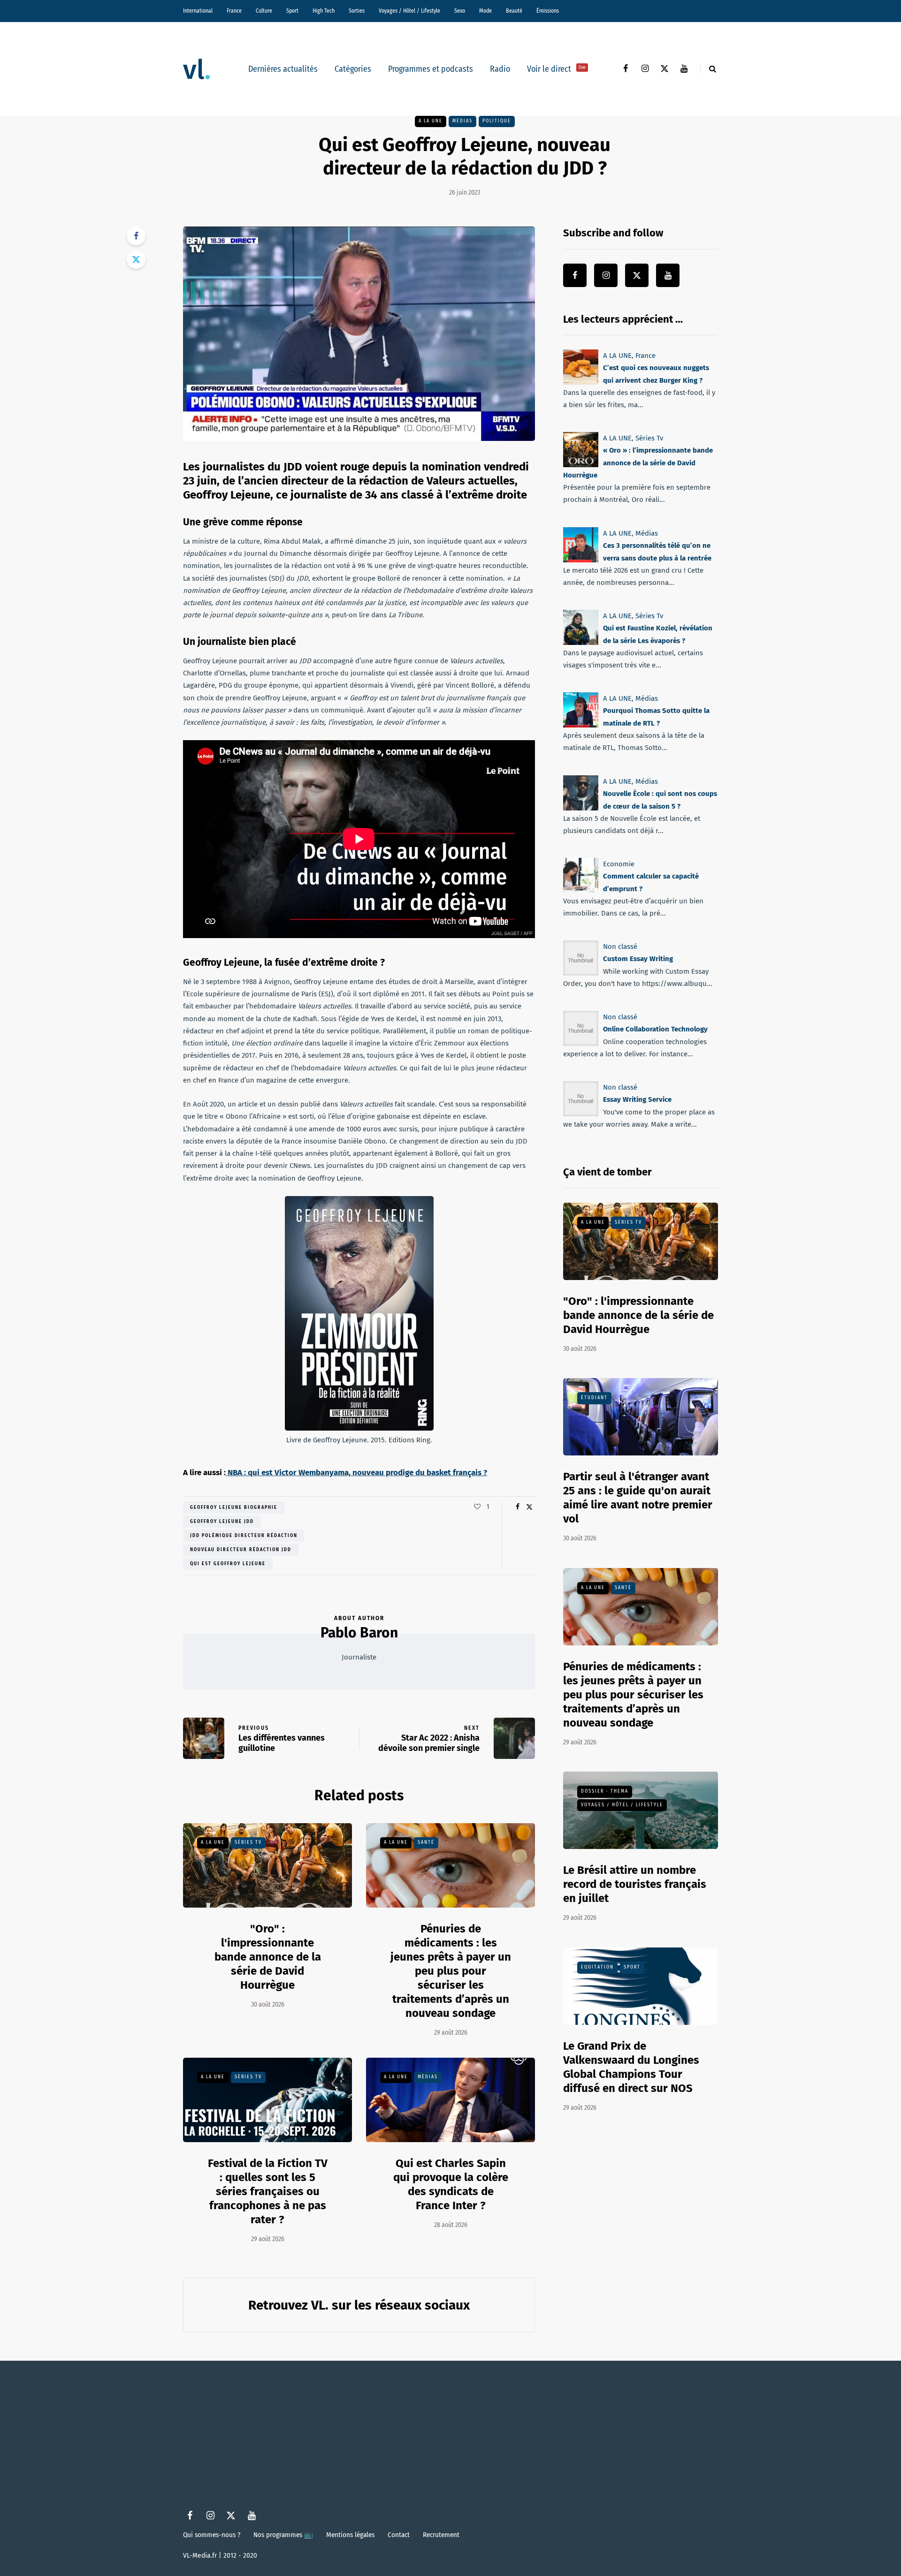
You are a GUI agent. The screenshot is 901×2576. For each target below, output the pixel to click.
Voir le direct (556, 69)
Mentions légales (350, 2535)
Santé (426, 1842)
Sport (292, 11)
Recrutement (441, 2535)
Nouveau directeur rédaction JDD (241, 1550)
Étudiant (594, 1398)
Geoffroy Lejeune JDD (222, 1522)
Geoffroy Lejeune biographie (234, 1508)
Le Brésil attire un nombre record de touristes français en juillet (635, 1884)
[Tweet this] (136, 259)
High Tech (324, 11)
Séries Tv (248, 1842)
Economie (619, 864)
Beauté (514, 11)
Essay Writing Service (637, 1099)
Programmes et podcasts (431, 69)
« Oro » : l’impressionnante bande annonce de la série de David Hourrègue (638, 463)
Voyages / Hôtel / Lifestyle (409, 11)
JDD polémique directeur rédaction (244, 1536)
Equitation (597, 1967)
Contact (399, 2535)
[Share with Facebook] (136, 236)
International (198, 11)
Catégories (353, 69)
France (234, 11)
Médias (462, 121)
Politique (497, 121)
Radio (500, 69)
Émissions (548, 11)
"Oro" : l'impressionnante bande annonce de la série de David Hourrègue (268, 1957)
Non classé (620, 947)
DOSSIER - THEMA (605, 1791)
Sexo (460, 11)
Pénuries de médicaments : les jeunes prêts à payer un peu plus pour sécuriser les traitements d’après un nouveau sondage (451, 1971)
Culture (264, 11)
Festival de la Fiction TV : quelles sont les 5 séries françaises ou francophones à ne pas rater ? (268, 2191)
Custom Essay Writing (638, 959)
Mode (485, 11)
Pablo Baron (359, 1633)
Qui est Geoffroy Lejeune (228, 1564)
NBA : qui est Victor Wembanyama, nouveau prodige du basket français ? (356, 1473)
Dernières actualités (283, 69)
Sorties (357, 11)
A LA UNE (431, 121)
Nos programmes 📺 (283, 2535)
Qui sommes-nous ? (212, 2535)
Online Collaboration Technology (655, 1029)
